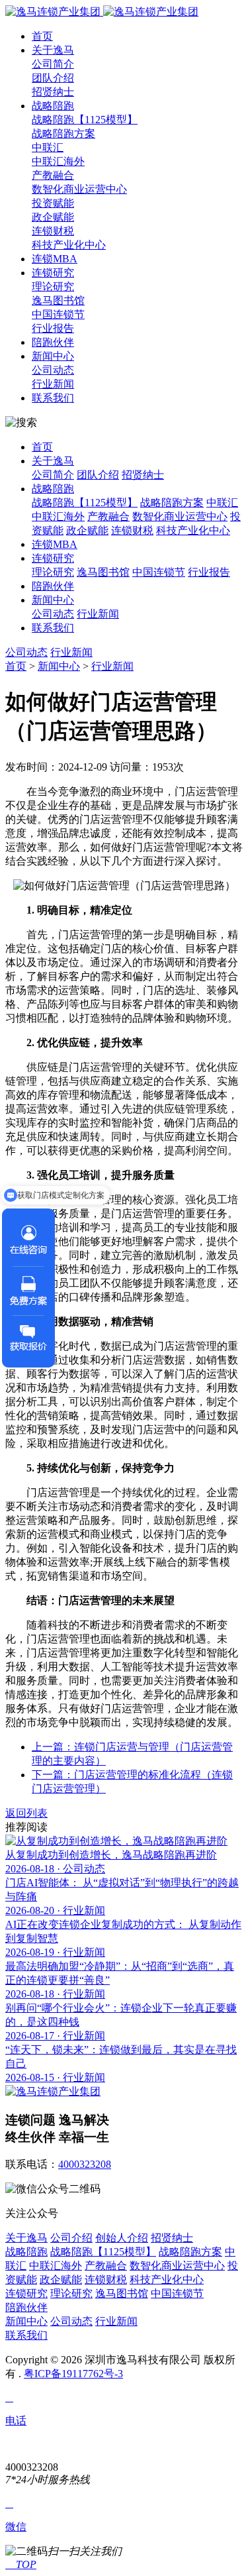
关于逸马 (53, 50)
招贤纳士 (53, 92)
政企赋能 (53, 217)
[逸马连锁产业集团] (102, 12)
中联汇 (48, 147)
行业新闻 (53, 384)
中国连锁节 (58, 314)
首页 (42, 36)
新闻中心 (53, 356)
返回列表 (26, 1813)
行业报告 (53, 328)
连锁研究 (53, 273)
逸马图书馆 (58, 300)
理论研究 (53, 287)
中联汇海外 (58, 161)
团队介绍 (53, 78)
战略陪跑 (53, 106)
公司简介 (53, 64)
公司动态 (53, 370)
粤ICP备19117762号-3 (73, 2374)
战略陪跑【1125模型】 (85, 120)
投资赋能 (53, 203)
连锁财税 (53, 231)
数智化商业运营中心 (79, 189)
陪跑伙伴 (53, 342)
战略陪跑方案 (63, 134)
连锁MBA (55, 259)
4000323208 (85, 2164)
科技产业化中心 (69, 245)
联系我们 (53, 398)
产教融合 (53, 175)
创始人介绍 (122, 2238)
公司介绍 (71, 2238)
